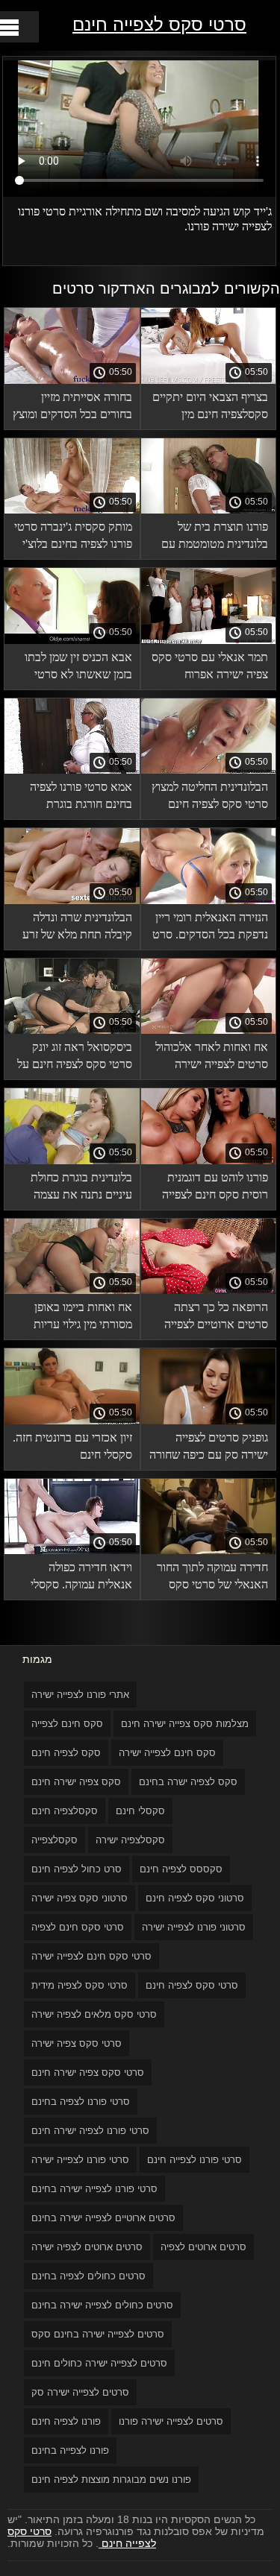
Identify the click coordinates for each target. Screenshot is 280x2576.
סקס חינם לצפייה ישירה (167, 1753)
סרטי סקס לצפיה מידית (80, 1985)
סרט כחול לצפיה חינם (77, 1869)
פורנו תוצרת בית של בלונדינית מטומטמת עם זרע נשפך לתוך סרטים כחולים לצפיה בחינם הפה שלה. (211, 538)
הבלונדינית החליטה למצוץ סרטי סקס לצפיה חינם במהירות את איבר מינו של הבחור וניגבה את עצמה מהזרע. (209, 798)
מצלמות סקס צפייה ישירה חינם (185, 1724)
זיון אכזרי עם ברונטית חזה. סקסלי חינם (72, 1446)
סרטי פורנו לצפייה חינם (195, 2160)
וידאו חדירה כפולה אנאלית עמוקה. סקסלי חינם (81, 1578)
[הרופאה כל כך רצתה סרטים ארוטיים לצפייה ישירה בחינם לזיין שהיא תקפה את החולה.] (209, 1290)
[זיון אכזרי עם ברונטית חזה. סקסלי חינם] (72, 1421)
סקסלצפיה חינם (65, 1811)
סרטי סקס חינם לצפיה (78, 1927)
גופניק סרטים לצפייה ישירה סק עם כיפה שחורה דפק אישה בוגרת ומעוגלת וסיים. (209, 1449)
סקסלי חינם (140, 1811)
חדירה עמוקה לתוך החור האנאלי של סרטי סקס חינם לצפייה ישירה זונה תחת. (212, 1578)
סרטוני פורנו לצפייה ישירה (194, 1927)
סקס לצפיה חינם (66, 1753)
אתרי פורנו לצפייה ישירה (80, 1695)
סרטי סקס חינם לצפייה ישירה (91, 1956)
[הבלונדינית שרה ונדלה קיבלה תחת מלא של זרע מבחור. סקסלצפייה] (72, 900)
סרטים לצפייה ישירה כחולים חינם (99, 2363)
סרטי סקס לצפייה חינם (159, 24)
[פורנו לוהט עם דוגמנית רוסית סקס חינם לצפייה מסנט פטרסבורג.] (209, 1161)
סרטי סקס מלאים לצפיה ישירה (94, 2014)
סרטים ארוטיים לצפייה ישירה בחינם (103, 2218)
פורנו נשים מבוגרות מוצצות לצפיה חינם (111, 2479)
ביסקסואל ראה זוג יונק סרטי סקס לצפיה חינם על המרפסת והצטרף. (75, 1058)
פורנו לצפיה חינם (66, 2421)
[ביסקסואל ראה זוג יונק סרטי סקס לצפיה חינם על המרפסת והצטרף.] (72, 1030)
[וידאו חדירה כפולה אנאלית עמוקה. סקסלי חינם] (72, 1550)
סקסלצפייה (55, 1840)
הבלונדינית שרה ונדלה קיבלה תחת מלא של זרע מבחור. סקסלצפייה (77, 928)
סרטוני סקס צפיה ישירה (80, 1898)
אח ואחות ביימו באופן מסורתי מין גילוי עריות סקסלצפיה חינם (83, 1318)
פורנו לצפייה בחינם (70, 2450)
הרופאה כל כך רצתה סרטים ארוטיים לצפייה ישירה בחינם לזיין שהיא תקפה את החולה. (215, 1318)
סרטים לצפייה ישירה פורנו (171, 2421)
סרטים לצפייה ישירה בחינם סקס (98, 2334)
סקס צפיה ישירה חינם (76, 1782)
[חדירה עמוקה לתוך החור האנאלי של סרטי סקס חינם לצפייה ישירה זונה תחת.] (209, 1550)
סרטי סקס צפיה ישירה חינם (88, 2073)
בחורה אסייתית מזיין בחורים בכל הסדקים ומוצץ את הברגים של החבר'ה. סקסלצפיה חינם (72, 408)
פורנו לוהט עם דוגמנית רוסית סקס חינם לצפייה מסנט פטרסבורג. (215, 1188)
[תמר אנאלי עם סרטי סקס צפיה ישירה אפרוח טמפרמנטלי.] (209, 640)
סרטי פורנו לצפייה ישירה (80, 2160)
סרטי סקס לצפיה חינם (192, 1985)
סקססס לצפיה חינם (181, 1869)
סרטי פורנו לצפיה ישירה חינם (90, 2131)
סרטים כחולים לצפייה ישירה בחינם (102, 2305)
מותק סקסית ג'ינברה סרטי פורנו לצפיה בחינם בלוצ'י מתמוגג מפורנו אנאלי (73, 538)
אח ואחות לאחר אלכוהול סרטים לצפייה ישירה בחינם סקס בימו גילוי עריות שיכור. (212, 1058)
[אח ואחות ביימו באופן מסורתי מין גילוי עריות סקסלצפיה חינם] (72, 1290)
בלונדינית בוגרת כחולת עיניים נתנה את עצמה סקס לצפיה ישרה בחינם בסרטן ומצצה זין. (79, 1188)
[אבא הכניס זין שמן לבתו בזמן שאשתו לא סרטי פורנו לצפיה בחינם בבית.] (72, 640)
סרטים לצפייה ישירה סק (80, 2392)
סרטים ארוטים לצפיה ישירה (87, 2247)
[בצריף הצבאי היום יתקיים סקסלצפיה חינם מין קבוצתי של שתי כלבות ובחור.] (209, 380)
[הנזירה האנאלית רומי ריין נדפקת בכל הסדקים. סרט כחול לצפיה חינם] (209, 900)
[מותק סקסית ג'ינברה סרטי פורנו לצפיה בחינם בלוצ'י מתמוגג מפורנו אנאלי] (72, 510)
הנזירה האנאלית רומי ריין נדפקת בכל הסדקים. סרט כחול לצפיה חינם (210, 928)
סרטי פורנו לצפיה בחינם (81, 2102)
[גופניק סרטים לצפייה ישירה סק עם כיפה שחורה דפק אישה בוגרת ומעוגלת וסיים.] (209, 1421)
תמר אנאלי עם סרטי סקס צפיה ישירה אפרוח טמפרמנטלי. (210, 668)
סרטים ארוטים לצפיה (203, 2247)
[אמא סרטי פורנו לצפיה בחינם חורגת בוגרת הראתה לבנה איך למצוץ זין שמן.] (72, 770)
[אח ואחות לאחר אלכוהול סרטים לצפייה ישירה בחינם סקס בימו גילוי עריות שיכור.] (209, 1030)
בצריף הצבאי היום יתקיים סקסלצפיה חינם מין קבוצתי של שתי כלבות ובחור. (210, 408)
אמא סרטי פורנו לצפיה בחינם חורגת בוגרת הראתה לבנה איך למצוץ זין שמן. (78, 798)
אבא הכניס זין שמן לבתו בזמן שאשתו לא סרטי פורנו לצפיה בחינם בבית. (77, 668)
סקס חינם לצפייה (67, 1724)
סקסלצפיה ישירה (130, 1840)
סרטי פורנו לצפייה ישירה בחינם (94, 2189)
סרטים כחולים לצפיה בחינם (88, 2276)
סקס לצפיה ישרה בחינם (188, 1782)
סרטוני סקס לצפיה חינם (195, 1898)
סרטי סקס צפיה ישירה (77, 2043)
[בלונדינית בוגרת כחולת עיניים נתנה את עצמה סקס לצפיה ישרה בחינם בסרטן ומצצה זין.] (72, 1161)
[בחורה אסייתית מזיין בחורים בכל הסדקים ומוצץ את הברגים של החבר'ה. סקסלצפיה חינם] (72, 380)
